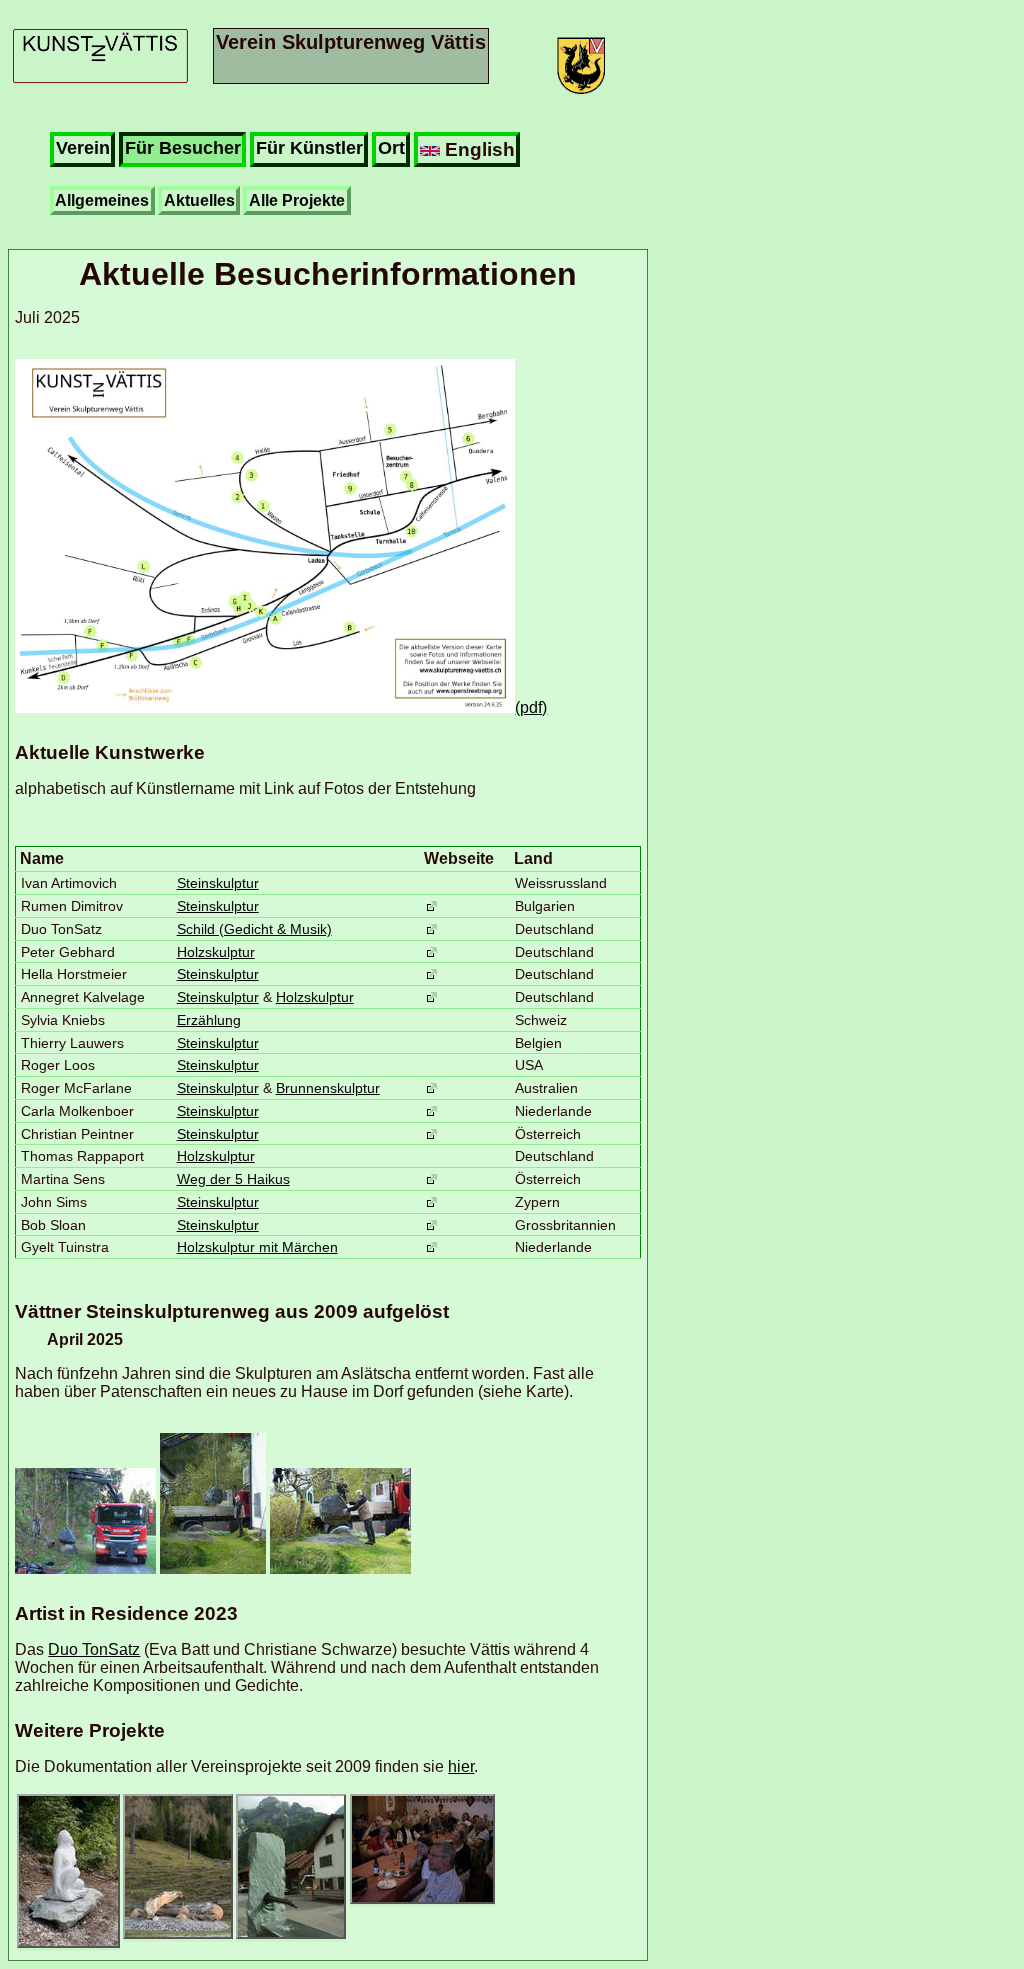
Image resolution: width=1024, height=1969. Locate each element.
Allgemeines (102, 200)
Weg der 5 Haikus (233, 1179)
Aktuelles (199, 200)
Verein (83, 148)
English (477, 149)
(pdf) (531, 707)
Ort (391, 148)
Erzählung (209, 1020)
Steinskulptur (218, 883)
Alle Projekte (297, 200)
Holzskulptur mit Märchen (257, 1247)
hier (461, 1766)
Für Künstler (309, 148)
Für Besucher (183, 148)
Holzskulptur (216, 952)
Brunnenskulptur (328, 1088)
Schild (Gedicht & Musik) (254, 929)
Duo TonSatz (94, 1649)
